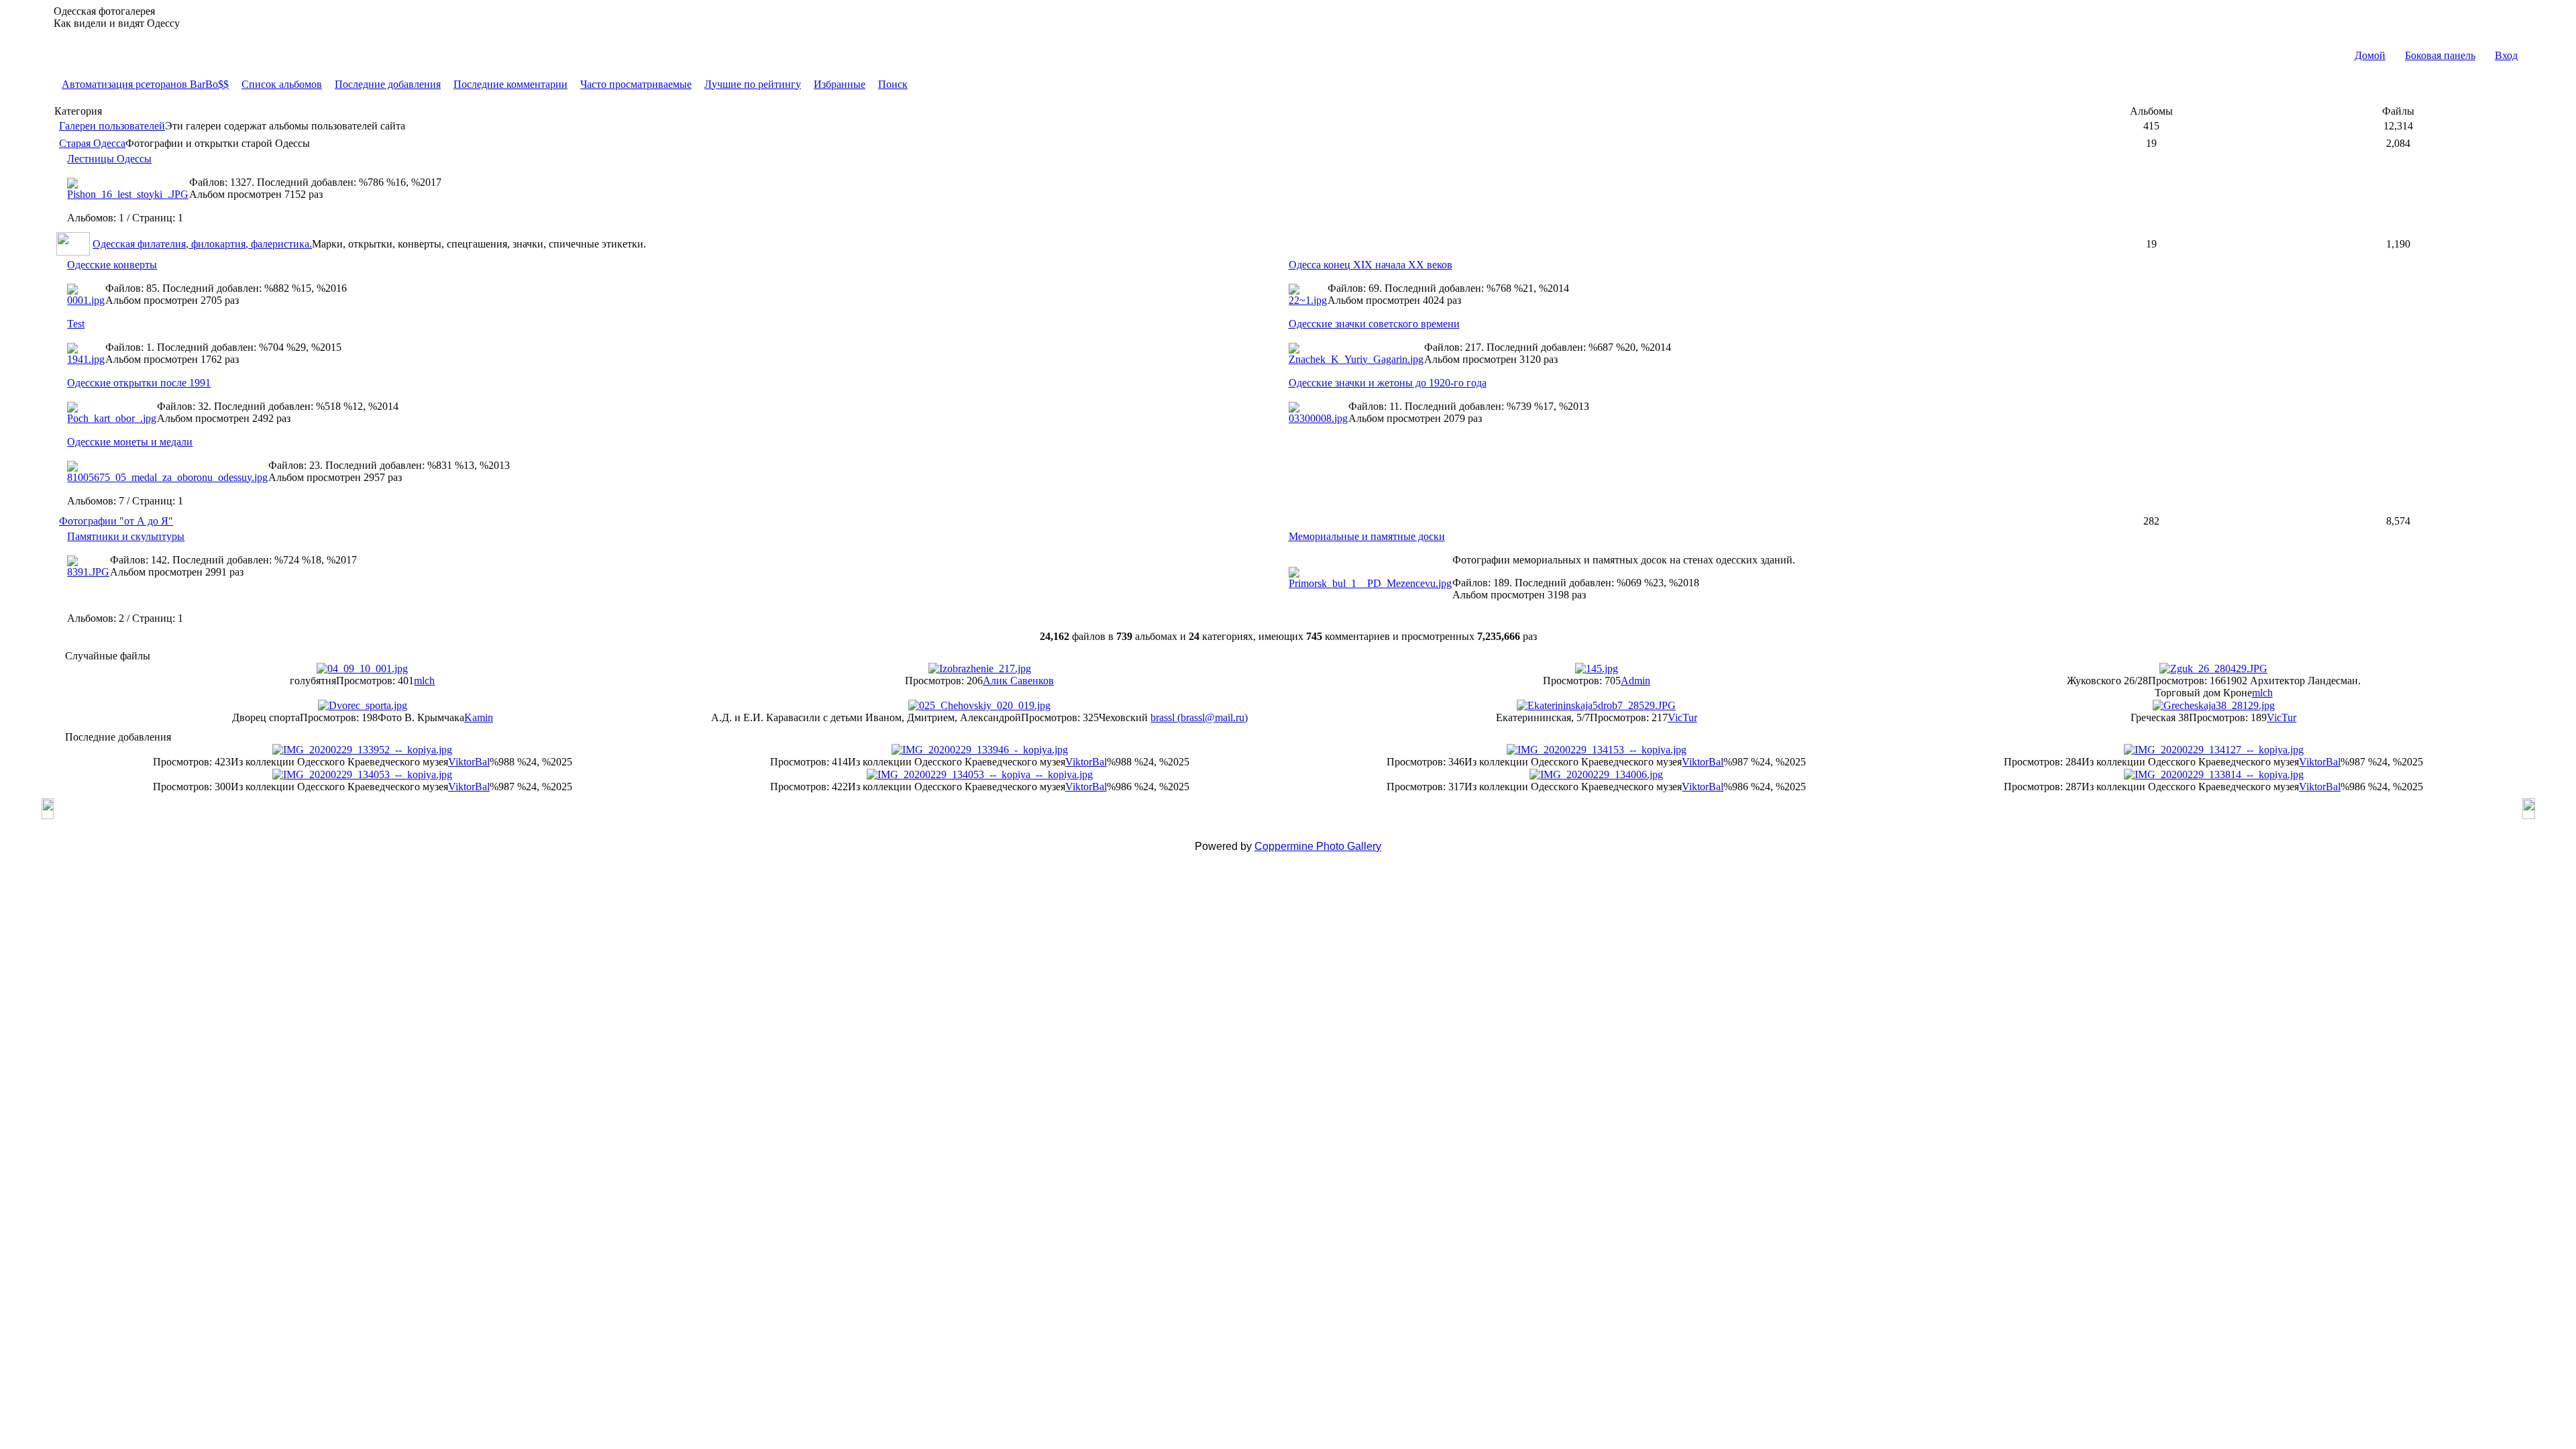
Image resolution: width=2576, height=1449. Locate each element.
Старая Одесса (92, 143)
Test (76, 324)
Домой (2370, 55)
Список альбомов (282, 84)
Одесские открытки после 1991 (139, 383)
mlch (424, 681)
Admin (1635, 681)
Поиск (893, 84)
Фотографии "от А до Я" (116, 521)
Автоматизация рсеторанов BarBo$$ (145, 84)
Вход (2506, 55)
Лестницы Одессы (109, 159)
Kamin (479, 717)
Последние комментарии (511, 84)
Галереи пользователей (112, 126)
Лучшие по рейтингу (753, 84)
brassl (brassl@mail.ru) (1199, 717)
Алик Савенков (1018, 681)
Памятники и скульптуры (126, 536)
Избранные (840, 84)
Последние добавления (388, 84)
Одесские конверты (112, 265)
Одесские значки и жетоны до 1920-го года (1388, 383)
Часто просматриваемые (636, 84)
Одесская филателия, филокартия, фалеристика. (202, 244)
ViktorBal (469, 762)
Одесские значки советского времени (1374, 324)
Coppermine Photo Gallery (1318, 846)
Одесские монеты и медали (130, 442)
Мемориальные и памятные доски (1367, 536)
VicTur (1682, 717)
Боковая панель (2440, 55)
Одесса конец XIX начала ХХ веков (1371, 265)
